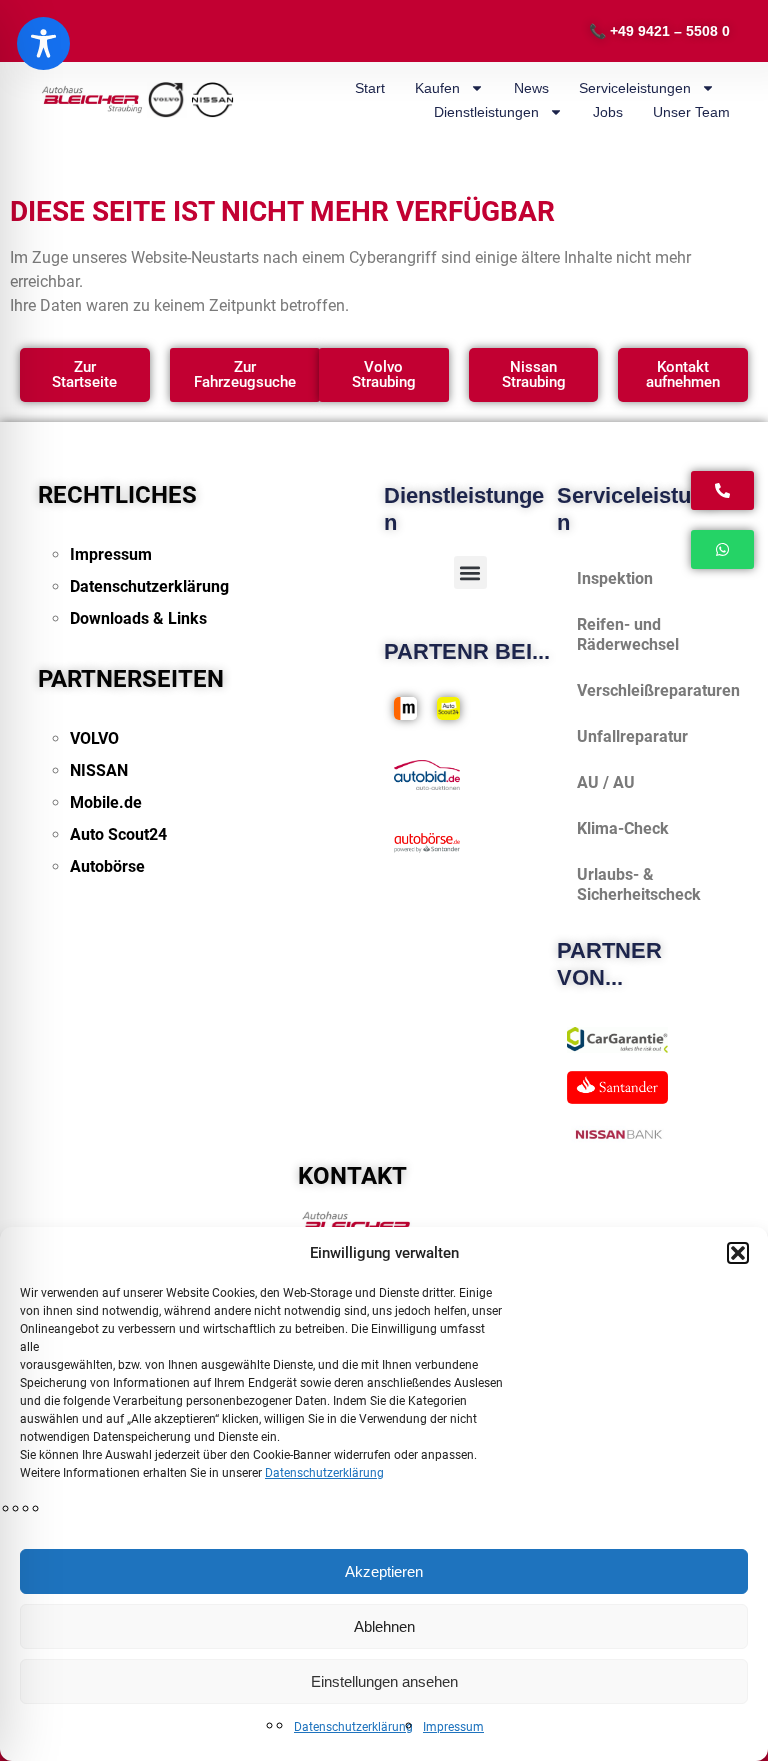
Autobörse (107, 866)
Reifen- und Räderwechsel (628, 634)
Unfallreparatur (632, 736)
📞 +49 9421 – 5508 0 (659, 31)
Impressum (453, 1727)
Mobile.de (106, 802)
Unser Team (691, 112)
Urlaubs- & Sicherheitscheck (639, 884)
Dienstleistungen (486, 112)
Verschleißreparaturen (653, 690)
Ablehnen (384, 1626)
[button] (738, 1253)
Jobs (608, 112)
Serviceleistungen (635, 88)
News (531, 88)
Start (370, 88)
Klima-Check (623, 828)
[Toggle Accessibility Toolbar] (43, 43)
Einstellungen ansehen (384, 1681)
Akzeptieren (384, 1571)
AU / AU (606, 782)
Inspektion (615, 578)
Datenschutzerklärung (324, 1473)
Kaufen (437, 88)
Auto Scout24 (118, 834)
